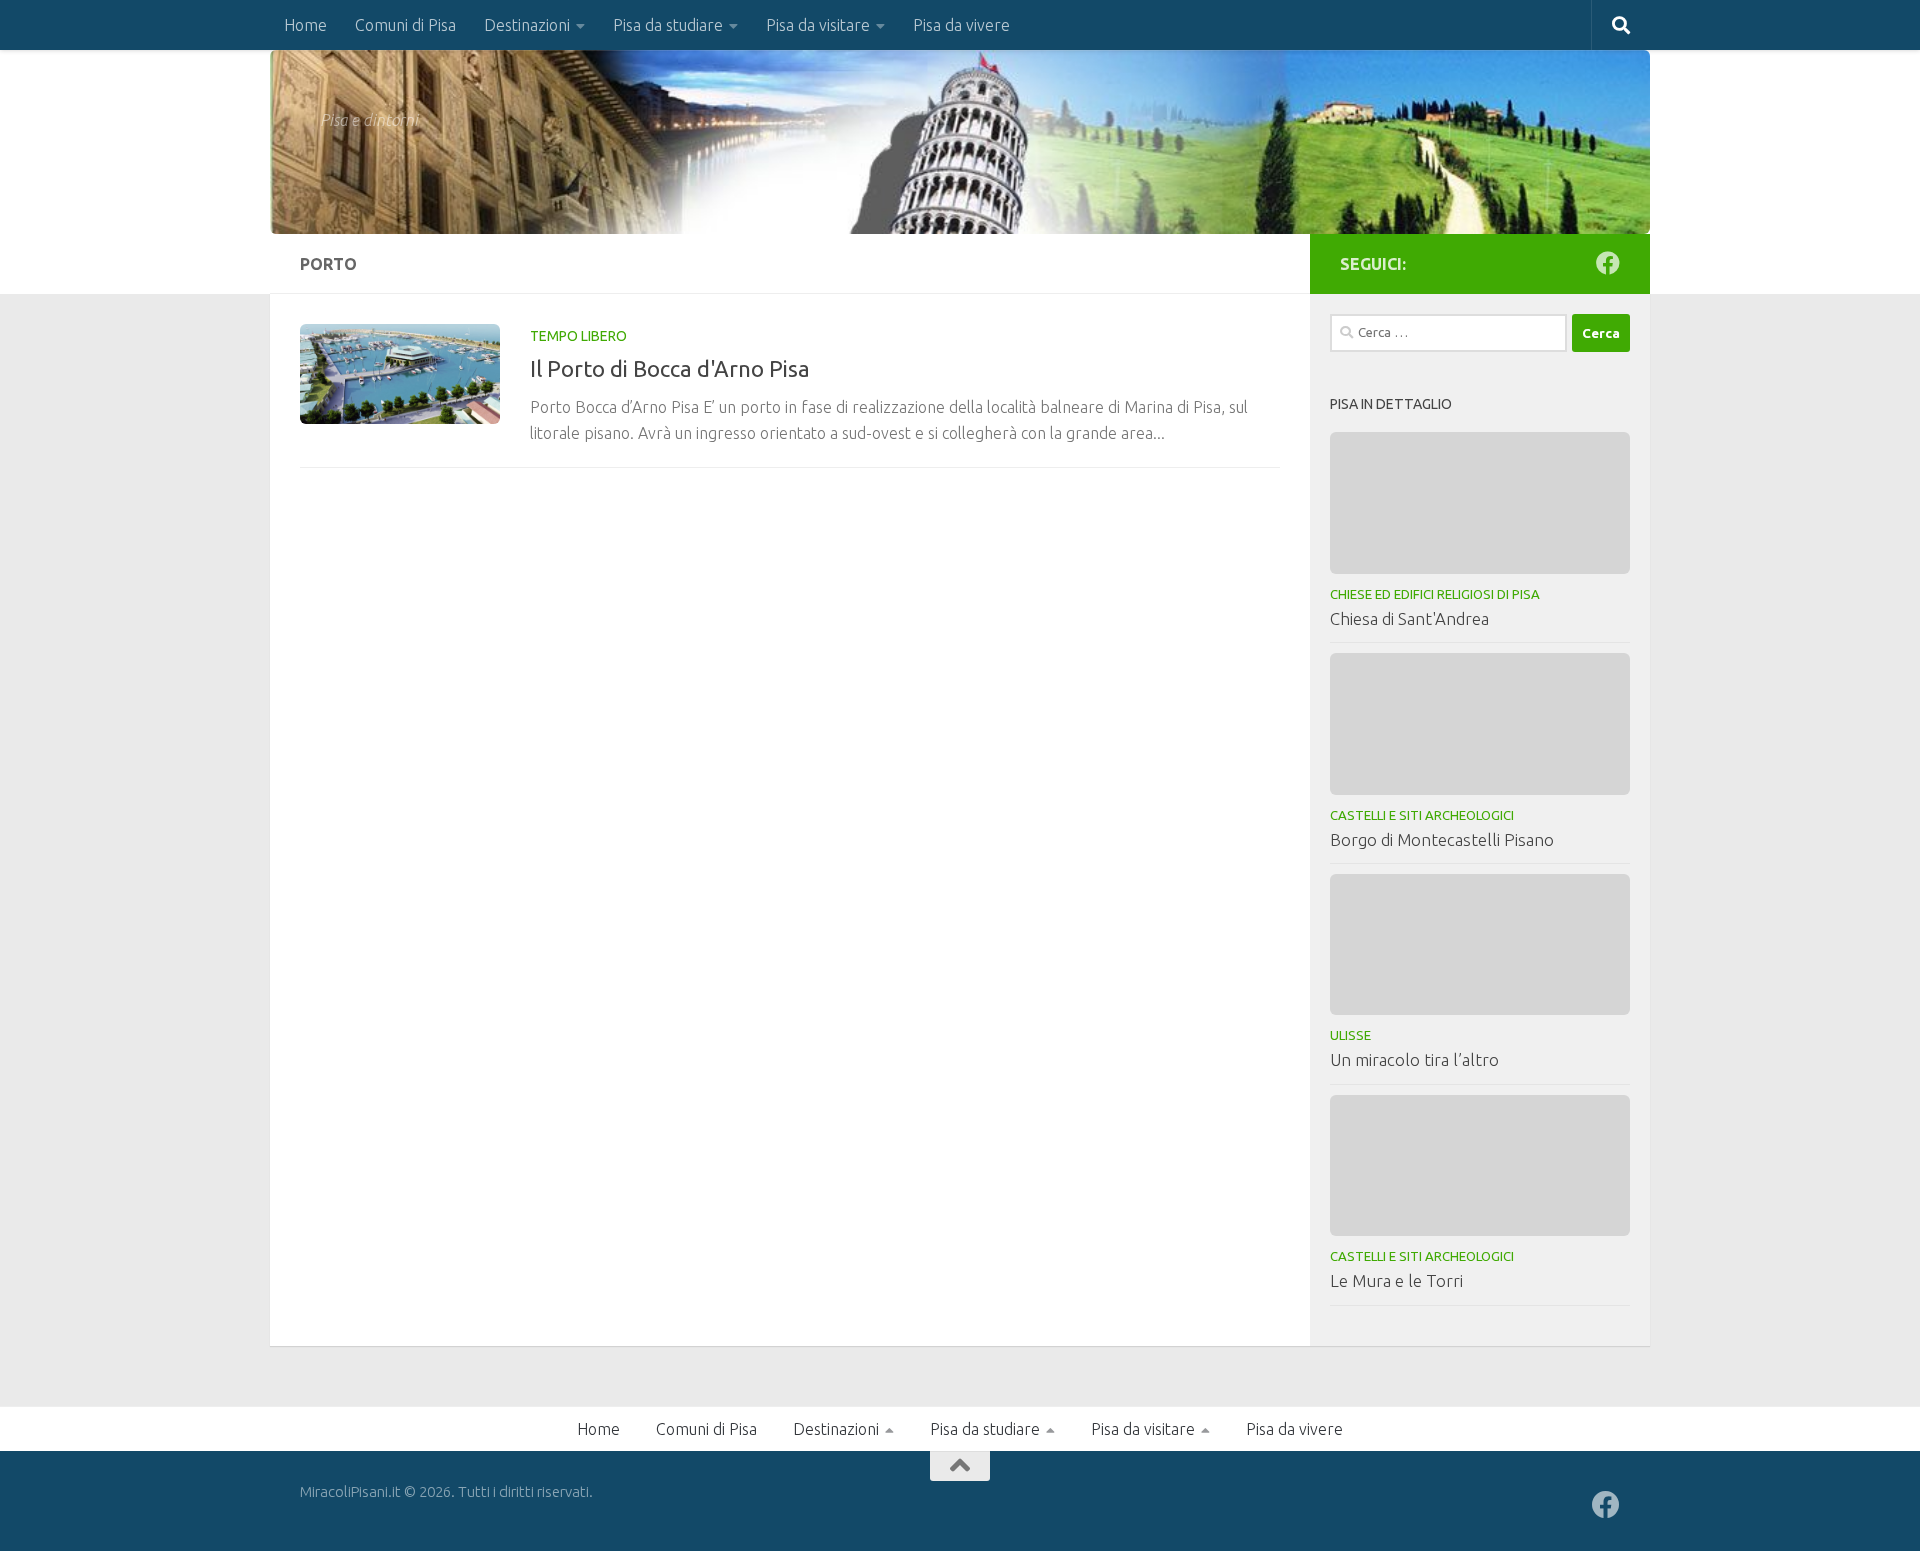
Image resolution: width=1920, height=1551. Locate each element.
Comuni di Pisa (405, 25)
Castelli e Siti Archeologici (1422, 815)
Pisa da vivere (961, 25)
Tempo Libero (578, 336)
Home (305, 25)
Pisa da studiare (668, 25)
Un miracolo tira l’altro (1414, 1059)
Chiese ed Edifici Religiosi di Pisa (1435, 594)
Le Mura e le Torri (1396, 1280)
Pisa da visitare (818, 25)
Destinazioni (527, 25)
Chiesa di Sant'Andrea (1409, 618)
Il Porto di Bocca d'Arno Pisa (670, 368)
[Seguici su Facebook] (1608, 263)
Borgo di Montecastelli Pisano (1442, 839)
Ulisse (1350, 1035)
